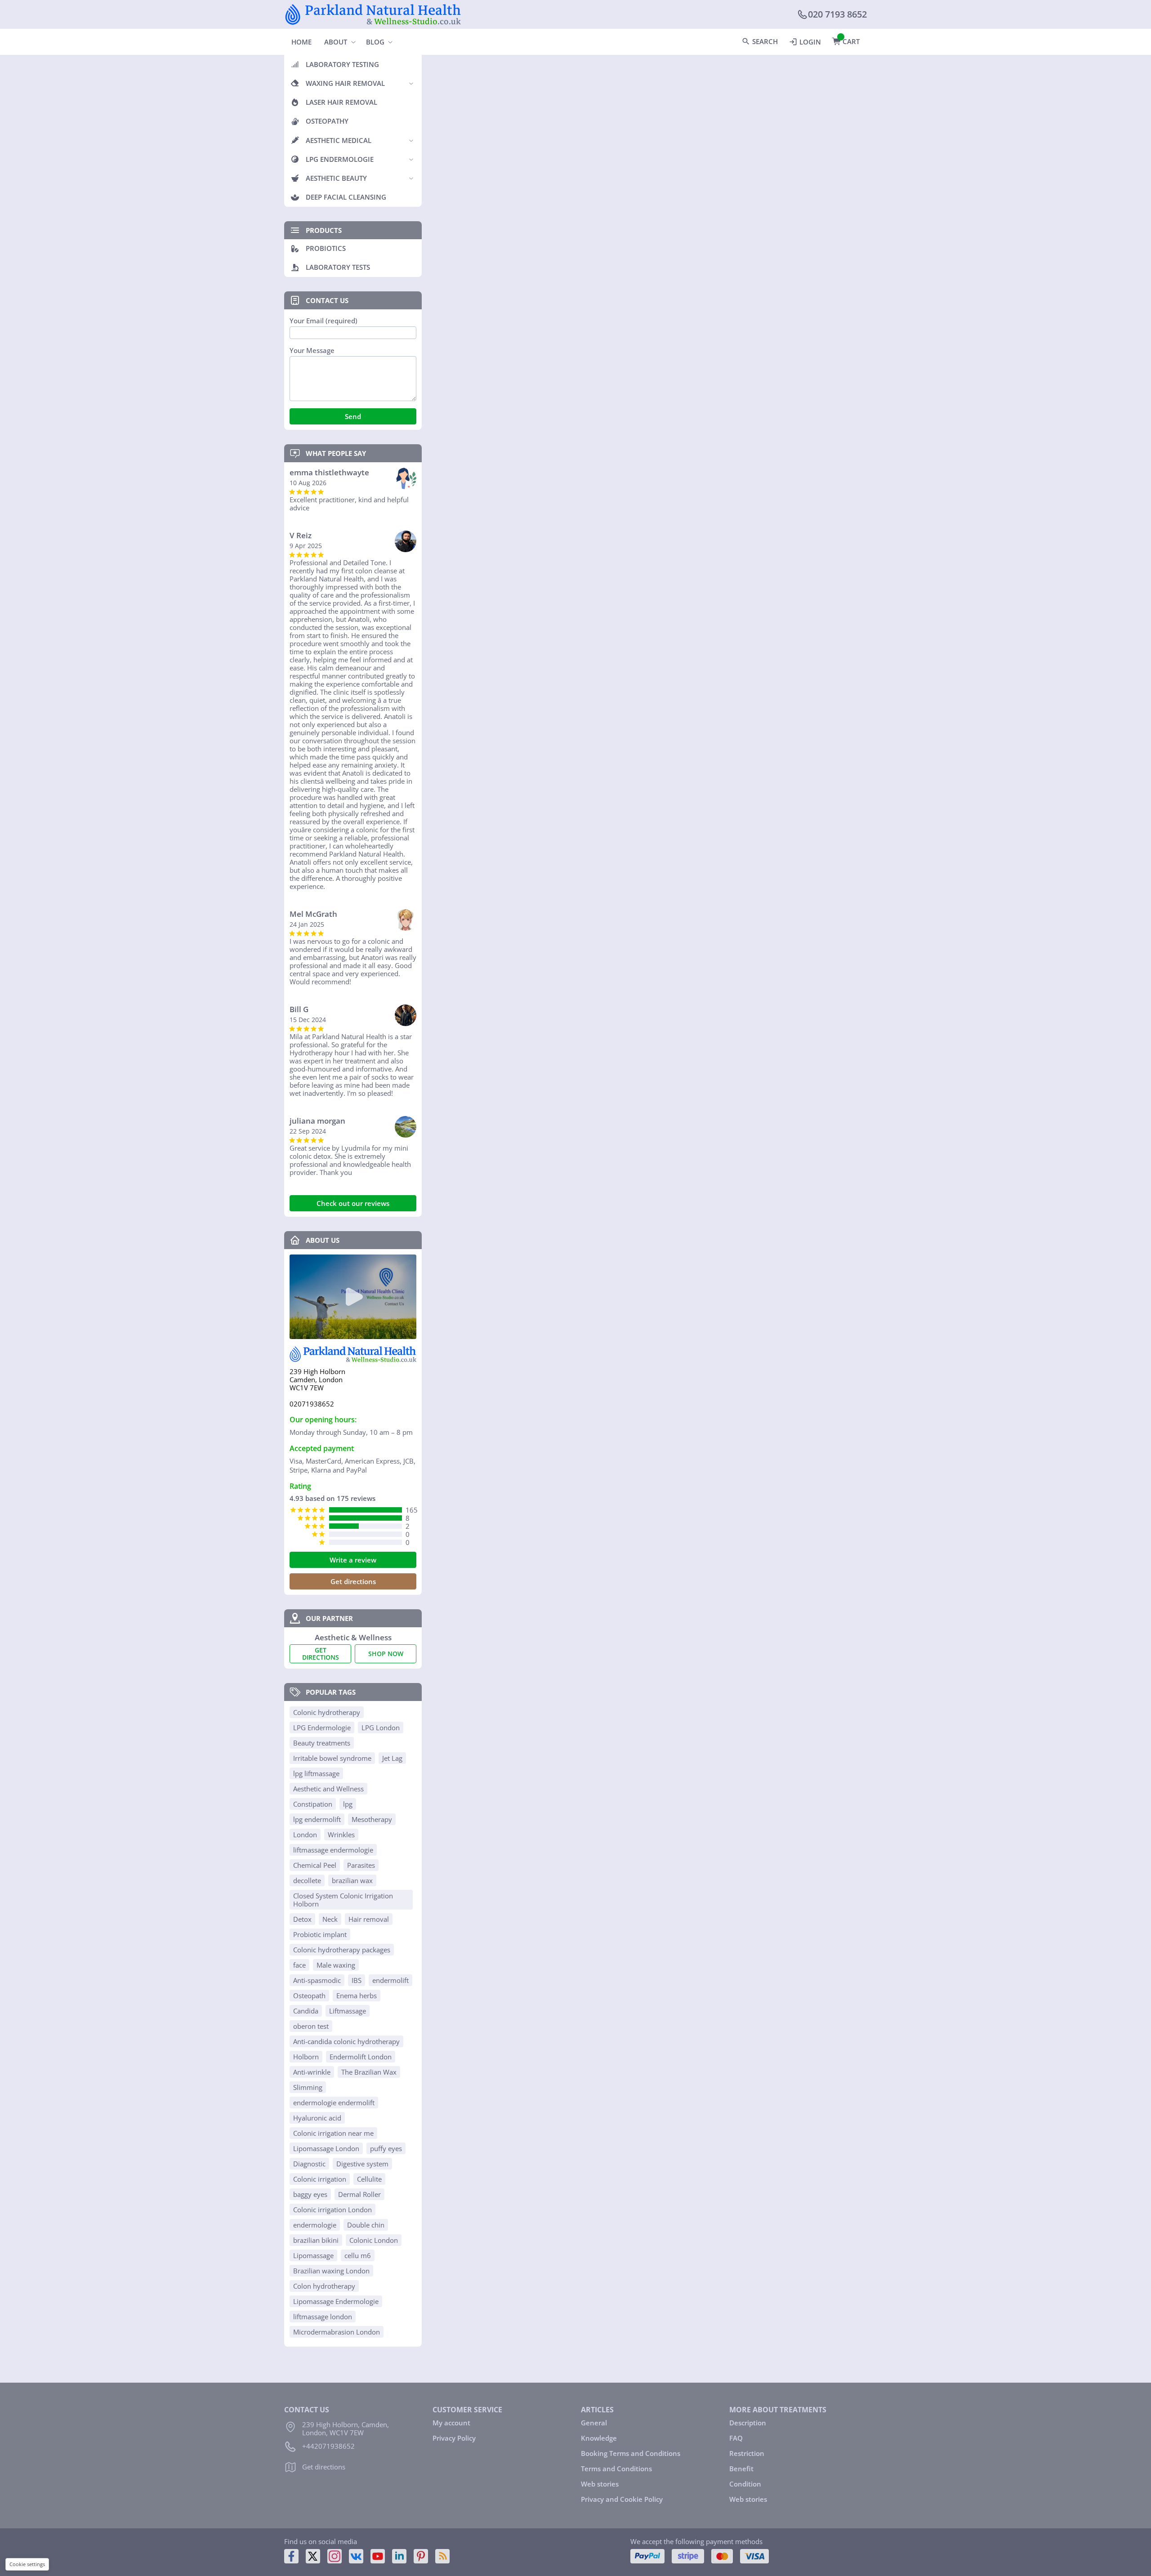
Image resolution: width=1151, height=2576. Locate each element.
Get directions (353, 1581)
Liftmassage (348, 2011)
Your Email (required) (323, 321)
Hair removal (369, 1919)
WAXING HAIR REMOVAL (345, 83)
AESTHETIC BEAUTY (336, 178)
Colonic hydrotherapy (327, 1712)
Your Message (312, 350)
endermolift (390, 1980)
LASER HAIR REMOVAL (341, 102)
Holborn (306, 2057)
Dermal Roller (359, 2194)
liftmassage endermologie (333, 1850)
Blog (375, 42)
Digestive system (362, 2164)
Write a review (353, 1560)
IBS (357, 1980)
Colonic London (374, 2240)
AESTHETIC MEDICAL (339, 140)
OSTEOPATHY (327, 121)
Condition (745, 2484)
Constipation (313, 1804)
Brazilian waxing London (331, 2271)
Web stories (600, 2484)
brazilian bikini (316, 2240)
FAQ (736, 2438)
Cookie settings (27, 2564)
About (336, 42)
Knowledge (599, 2438)
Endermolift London (361, 2057)
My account (451, 2423)
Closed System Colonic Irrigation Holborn (343, 1900)
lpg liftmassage (316, 1773)
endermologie (315, 2225)
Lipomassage (313, 2255)
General (594, 2423)
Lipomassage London (326, 2148)
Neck (330, 1919)
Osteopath (309, 1996)
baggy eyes (310, 2194)
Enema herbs (357, 1996)
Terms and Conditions (616, 2469)
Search (765, 41)
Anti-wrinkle (312, 2072)
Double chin (366, 2225)
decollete (307, 1880)
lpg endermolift (317, 1819)
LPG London (381, 1728)
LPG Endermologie (322, 1728)
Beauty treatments (322, 1743)
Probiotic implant (320, 1934)
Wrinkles (341, 1835)
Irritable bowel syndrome (332, 1758)
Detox (302, 1919)
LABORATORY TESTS (338, 267)
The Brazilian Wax (369, 2072)
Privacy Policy (454, 2438)
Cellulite (369, 2179)
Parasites (361, 1865)
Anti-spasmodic (317, 1980)
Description (748, 2423)
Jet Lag (392, 1758)
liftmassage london (323, 2317)
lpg (348, 1804)
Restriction (747, 2453)
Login (810, 42)
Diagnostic (309, 2164)
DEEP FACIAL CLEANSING (346, 197)
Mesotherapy (372, 1819)
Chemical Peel (315, 1865)
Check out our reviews (353, 1203)
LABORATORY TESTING (342, 64)
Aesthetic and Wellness (328, 1789)
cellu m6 (358, 2255)
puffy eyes (386, 2148)
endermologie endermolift (334, 2103)
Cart (851, 41)
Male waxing (336, 1965)
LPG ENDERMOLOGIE (340, 159)
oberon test (311, 2026)
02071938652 (312, 1404)
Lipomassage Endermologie (336, 2301)
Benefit (741, 2469)
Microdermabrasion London (337, 2332)
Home (301, 42)
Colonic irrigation (320, 2179)
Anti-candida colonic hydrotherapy (346, 2041)
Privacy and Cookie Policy (622, 2499)
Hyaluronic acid (317, 2118)
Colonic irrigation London (332, 2210)
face (299, 1965)
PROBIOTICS (326, 248)
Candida (306, 2011)
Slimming (308, 2087)
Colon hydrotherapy (324, 2286)
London (305, 1835)
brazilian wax (352, 1880)
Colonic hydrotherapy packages (342, 1950)
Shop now (386, 1654)
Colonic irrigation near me (333, 2133)
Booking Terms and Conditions (631, 2453)
